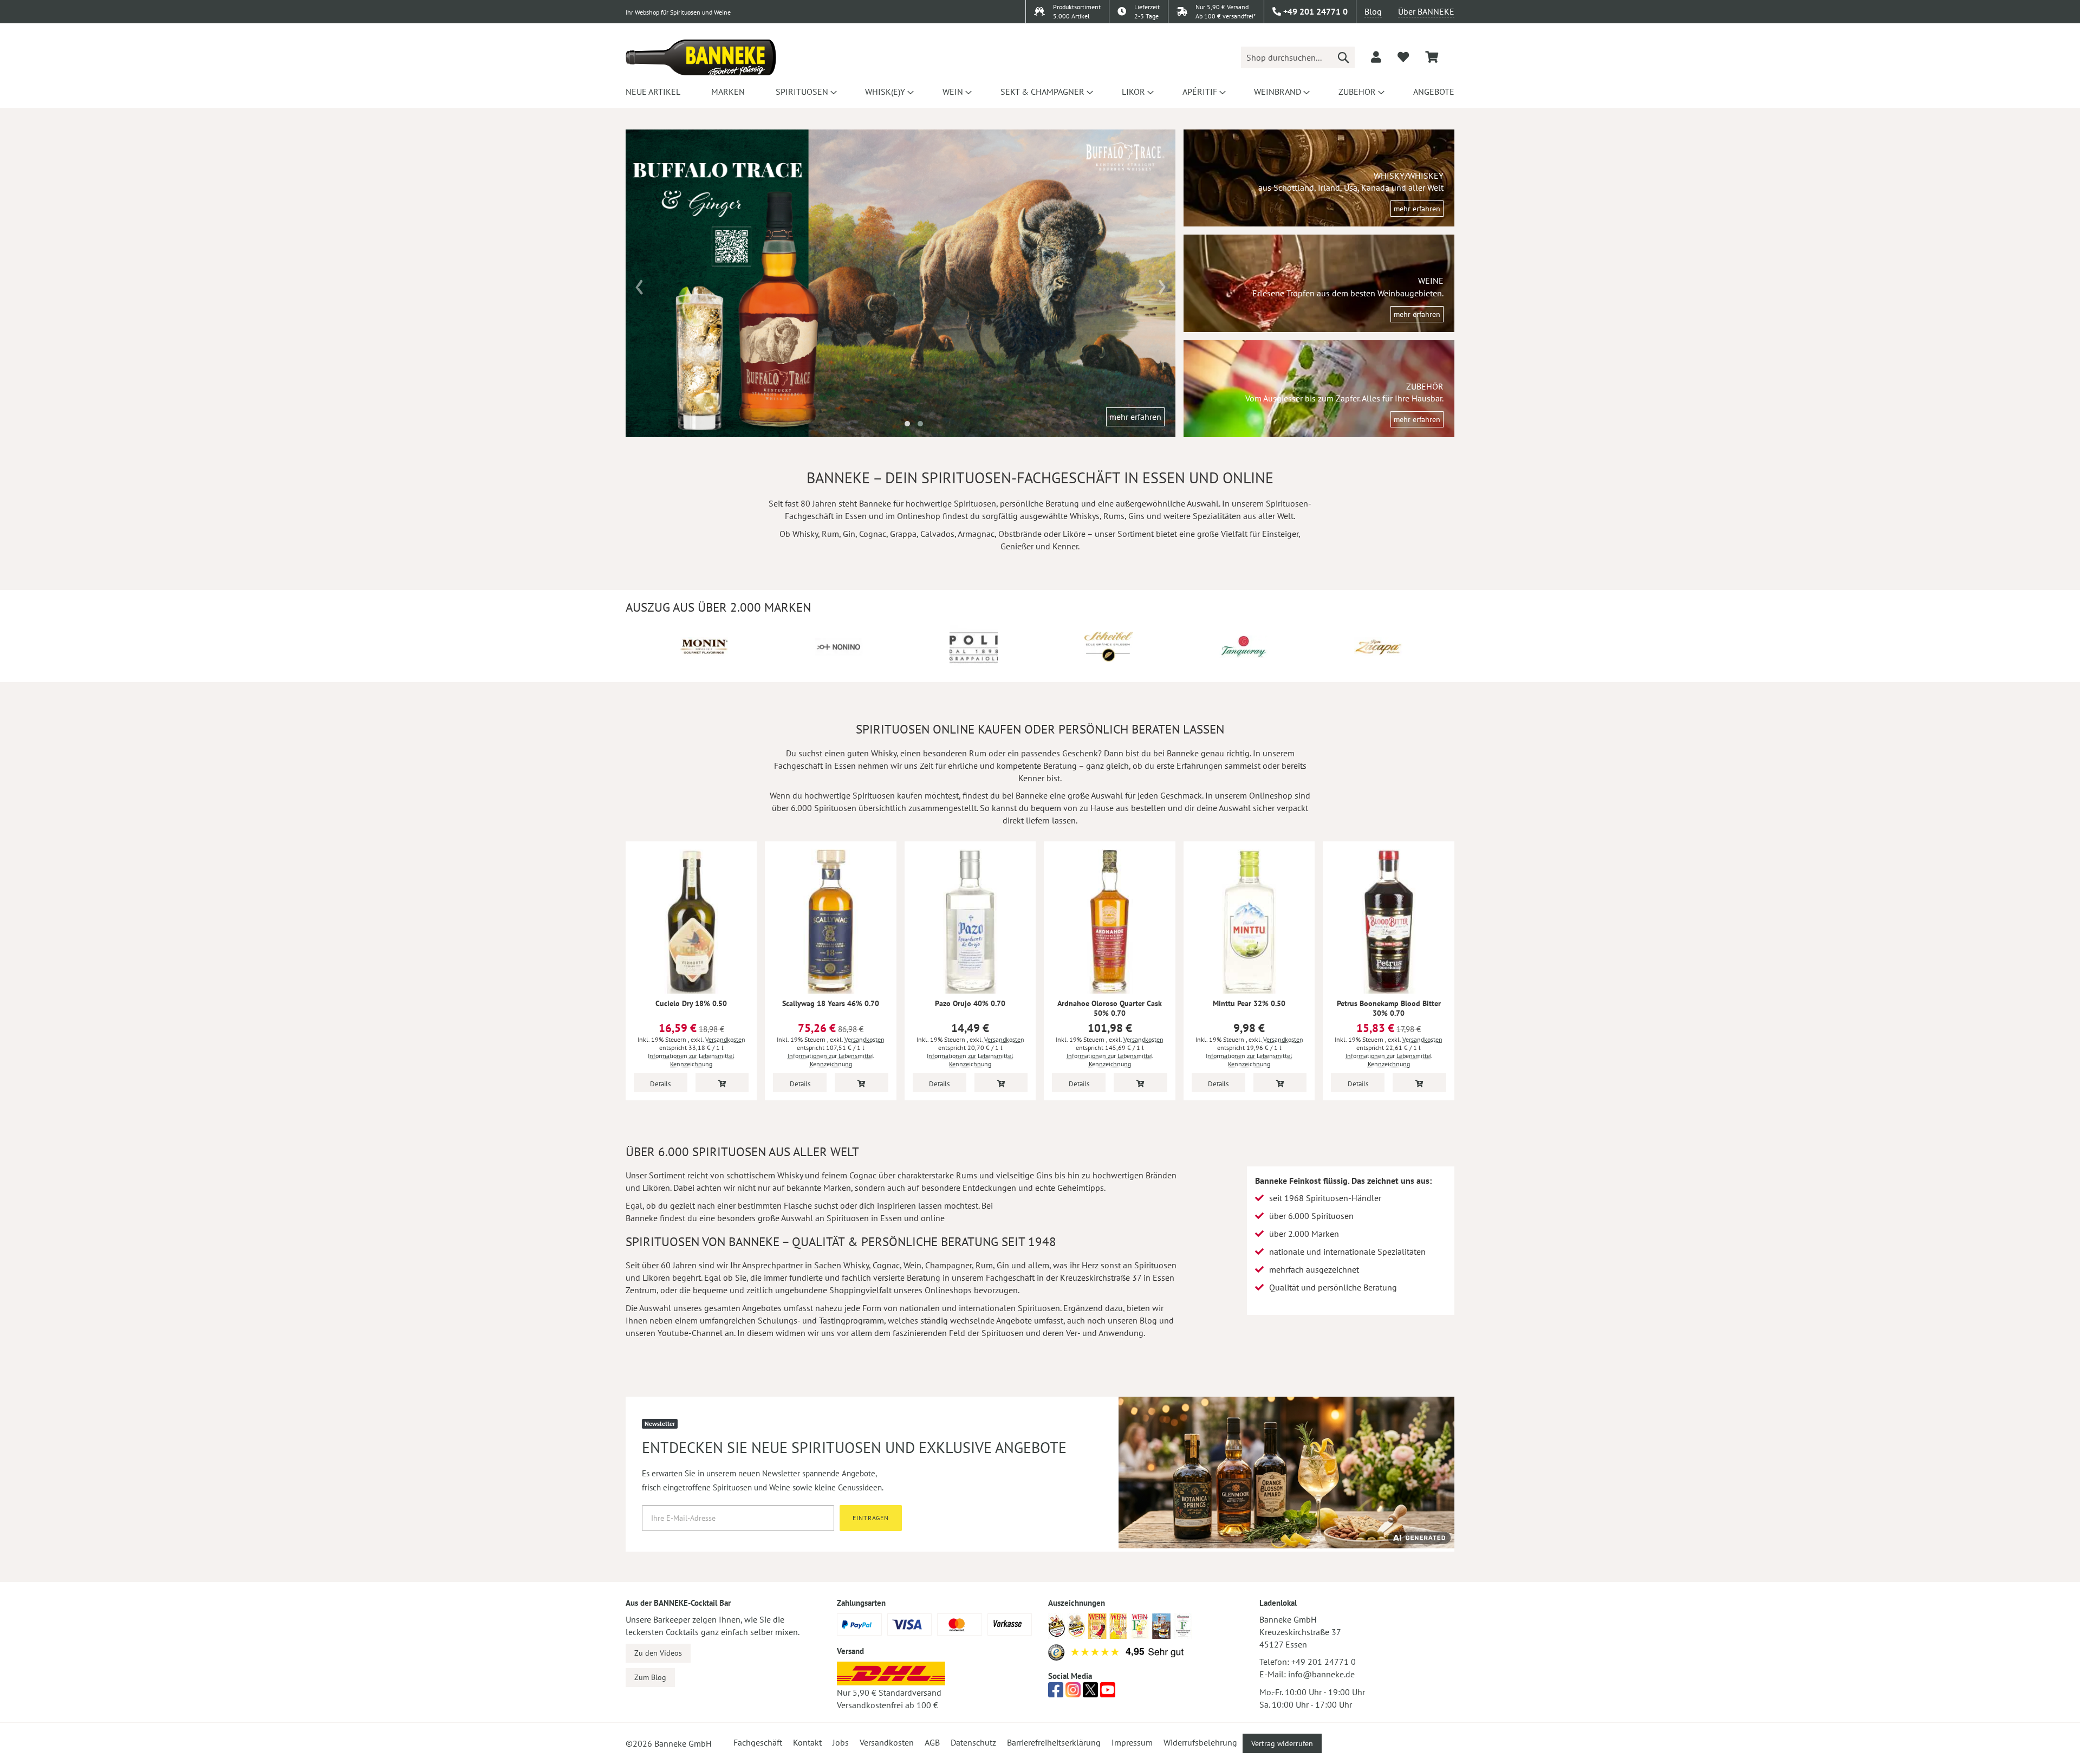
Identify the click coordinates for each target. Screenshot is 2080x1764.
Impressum (1132, 1742)
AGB (932, 1742)
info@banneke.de (1321, 1674)
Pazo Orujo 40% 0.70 (970, 1003)
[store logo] (701, 57)
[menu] (1040, 92)
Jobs (841, 1742)
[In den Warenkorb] (722, 1083)
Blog (1373, 11)
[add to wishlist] (1403, 57)
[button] (907, 424)
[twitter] (1090, 1693)
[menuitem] (653, 92)
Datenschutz (973, 1742)
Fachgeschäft (758, 1742)
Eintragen (871, 1518)
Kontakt (807, 1742)
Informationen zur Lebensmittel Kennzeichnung (691, 1060)
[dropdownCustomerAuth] (1376, 57)
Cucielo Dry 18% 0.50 (691, 1003)
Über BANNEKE (1426, 11)
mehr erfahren (1135, 417)
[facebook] (1056, 1693)
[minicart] (1432, 57)
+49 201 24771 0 (1324, 1662)
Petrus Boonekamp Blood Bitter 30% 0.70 (1389, 1008)
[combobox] (1298, 57)
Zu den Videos (658, 1653)
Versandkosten (725, 1039)
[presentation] (639, 283)
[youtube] (1108, 1693)
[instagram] (1073, 1693)
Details (660, 1084)
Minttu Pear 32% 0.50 (1249, 1003)
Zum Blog (650, 1677)
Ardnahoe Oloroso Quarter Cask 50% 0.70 (1110, 1008)
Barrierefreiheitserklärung (1054, 1742)
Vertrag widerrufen (1282, 1743)
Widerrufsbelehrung (1200, 1742)
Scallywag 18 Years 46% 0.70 (831, 1003)
